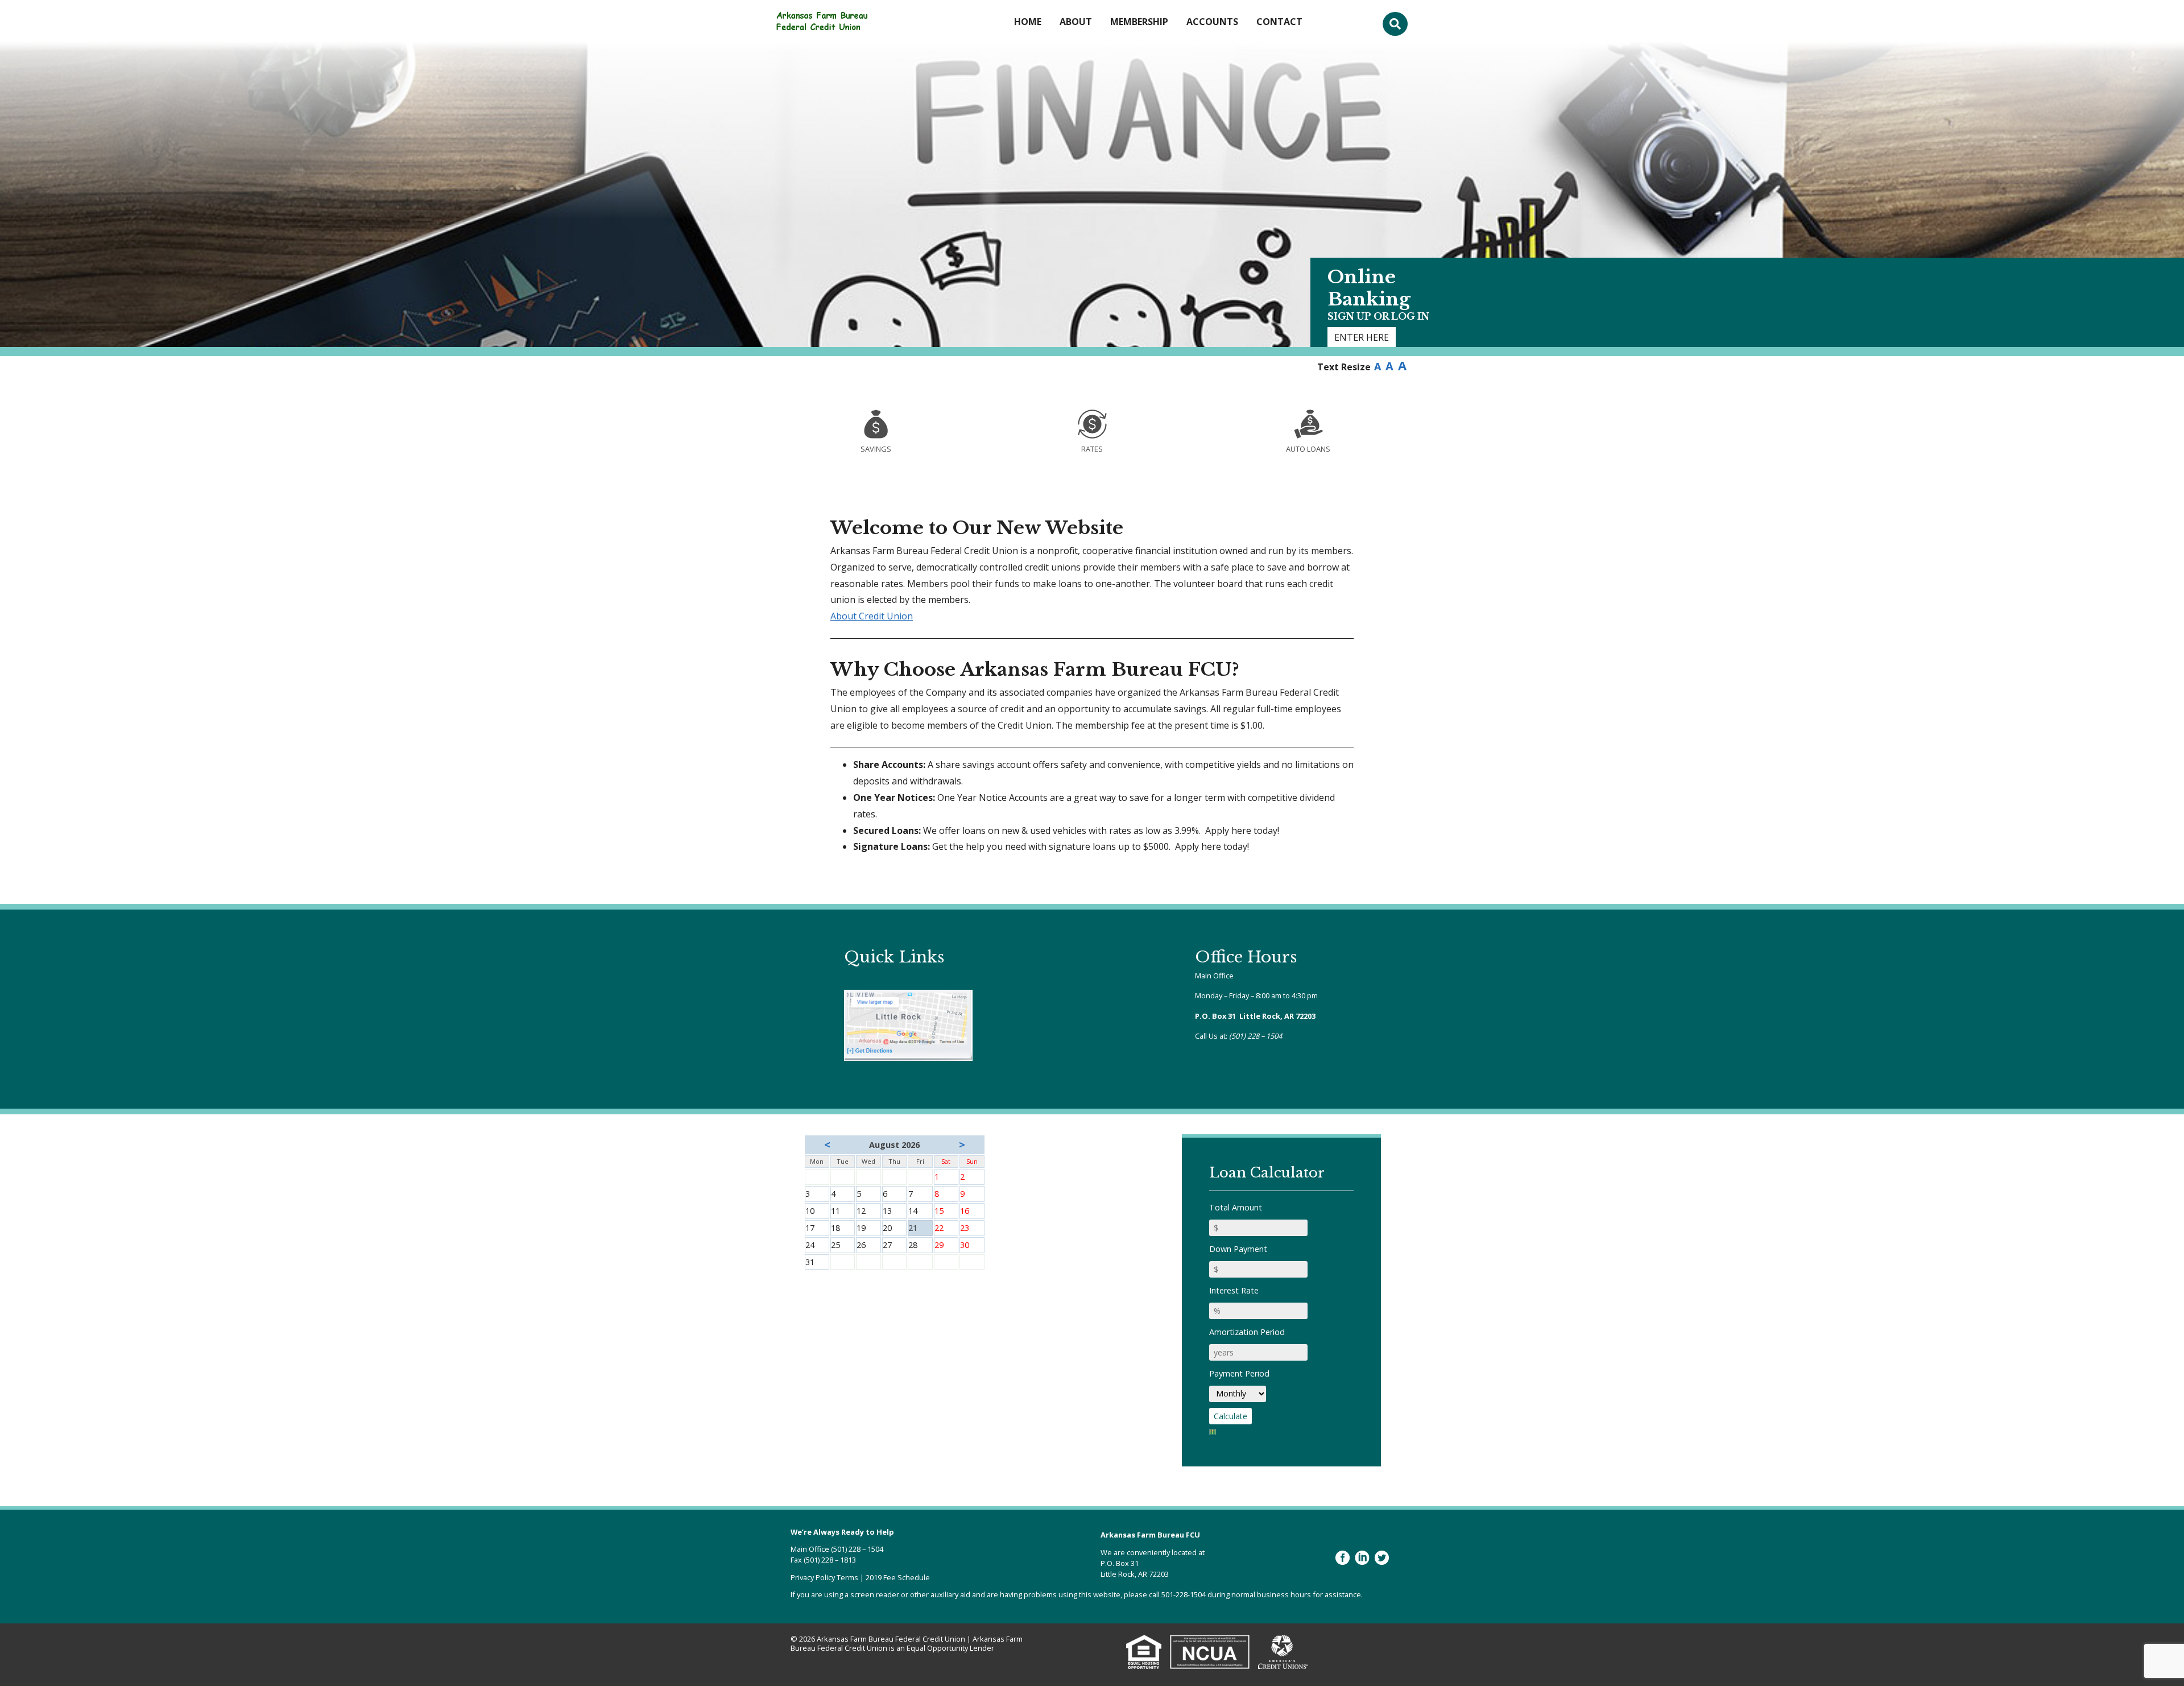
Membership (1139, 22)
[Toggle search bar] (1395, 24)
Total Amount (1236, 1207)
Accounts (1212, 22)
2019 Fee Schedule (898, 1577)
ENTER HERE (1362, 337)
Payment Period (1239, 1373)
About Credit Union (872, 616)
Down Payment (1238, 1249)
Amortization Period (1247, 1332)
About (1076, 22)
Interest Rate (1234, 1290)
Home (1028, 22)
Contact (1279, 22)
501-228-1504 (1184, 1594)
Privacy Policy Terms (824, 1577)
